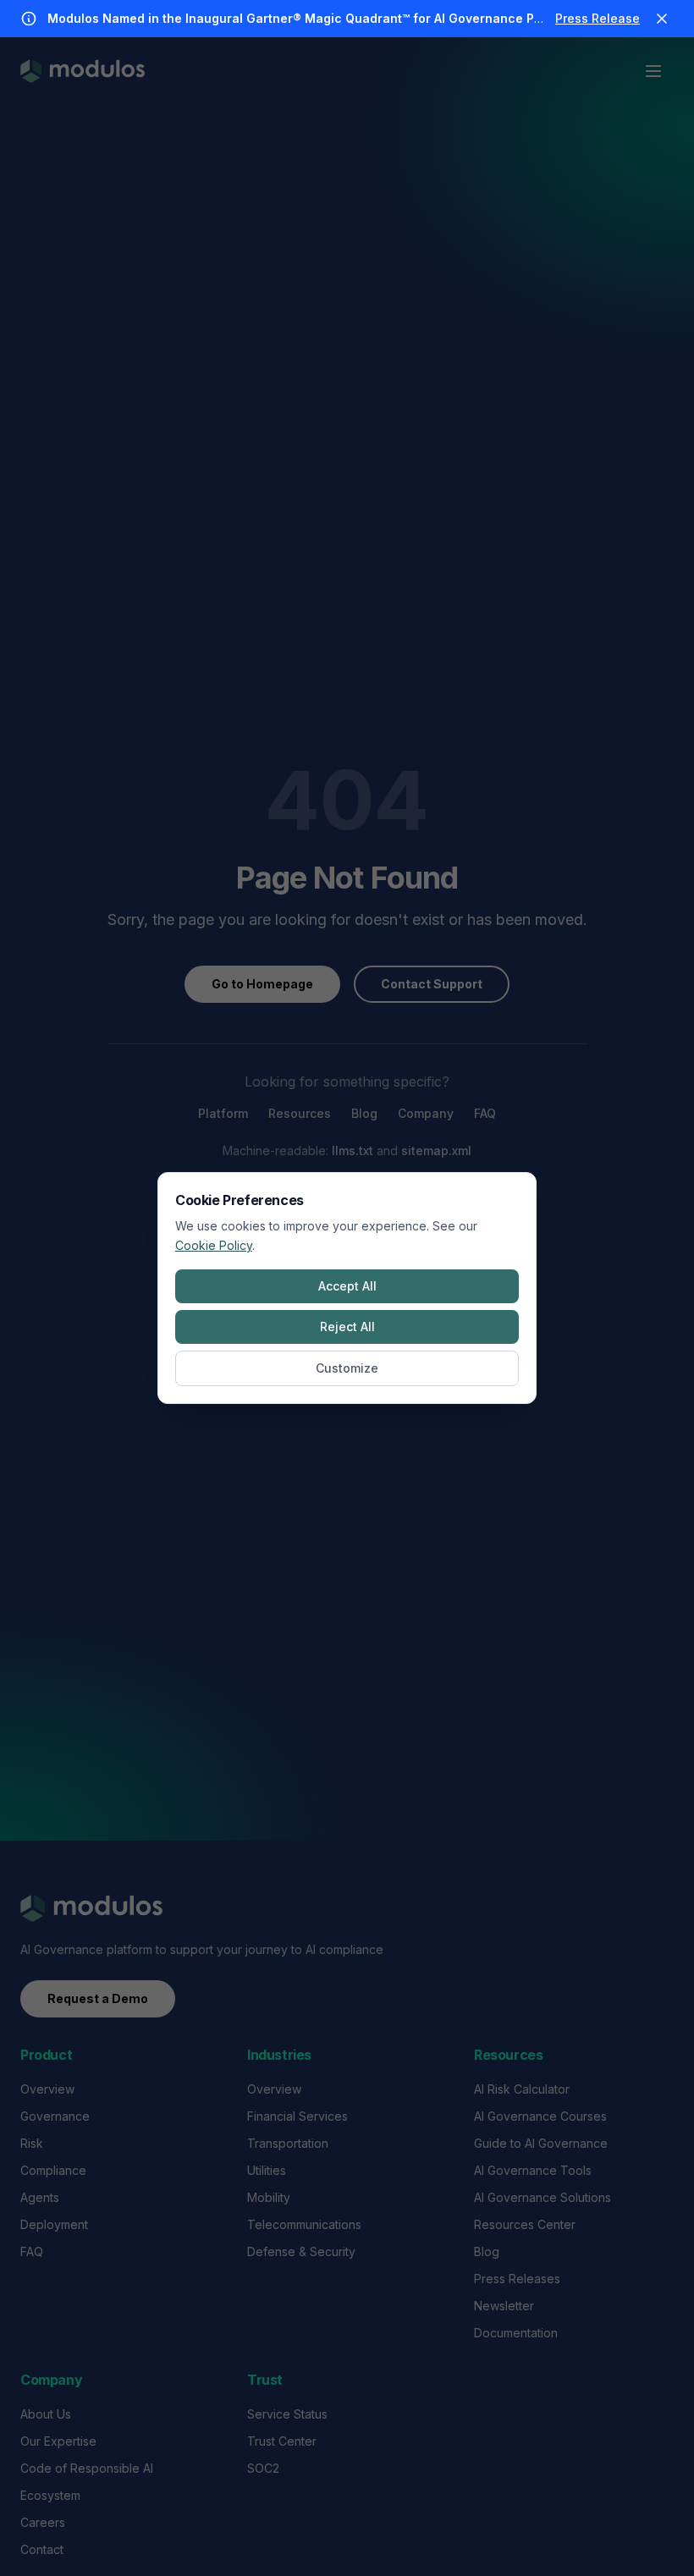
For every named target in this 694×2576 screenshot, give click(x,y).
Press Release (598, 18)
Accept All (347, 1286)
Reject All (347, 1327)
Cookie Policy (214, 1245)
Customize (347, 1368)
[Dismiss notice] (662, 19)
